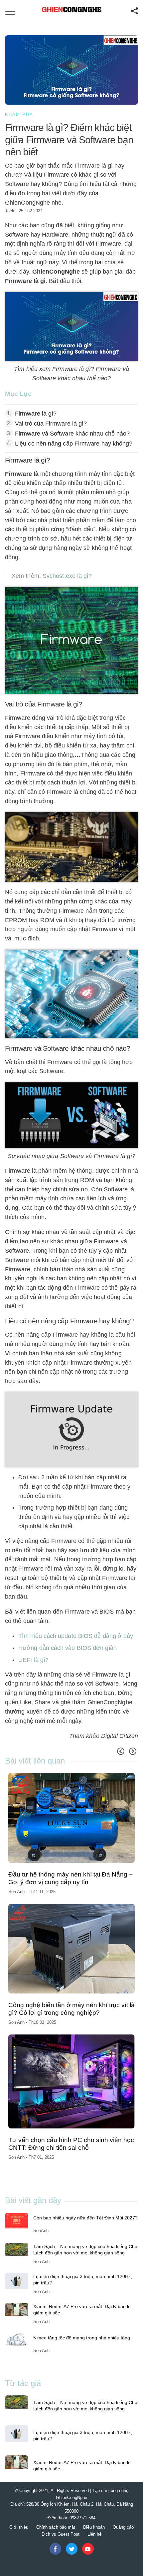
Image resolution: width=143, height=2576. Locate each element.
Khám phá (19, 114)
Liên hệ (94, 2534)
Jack (10, 211)
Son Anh (17, 1892)
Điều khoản (94, 2527)
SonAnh (41, 2231)
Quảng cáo (123, 2527)
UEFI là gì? (33, 1660)
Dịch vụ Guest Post (61, 2534)
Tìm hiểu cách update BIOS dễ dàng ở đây (76, 1636)
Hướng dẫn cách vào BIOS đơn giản (68, 1648)
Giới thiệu (19, 2527)
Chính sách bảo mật (56, 2527)
